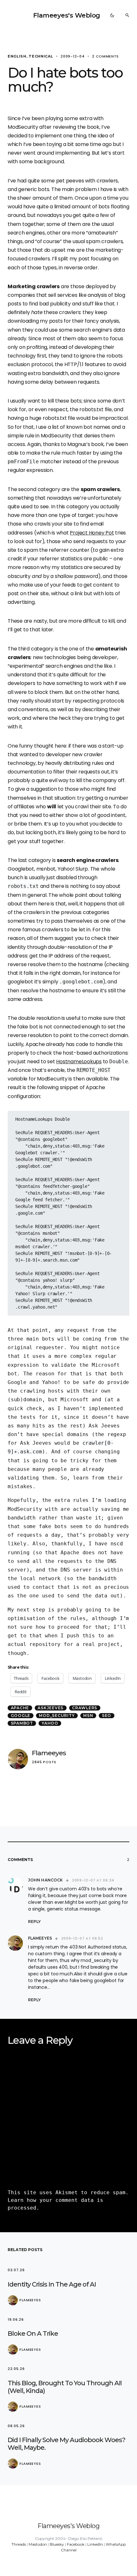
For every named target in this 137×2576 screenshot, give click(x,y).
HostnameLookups (79, 1061)
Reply (34, 1922)
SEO (107, 1715)
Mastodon (38, 2544)
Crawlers (85, 1708)
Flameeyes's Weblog (67, 15)
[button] (112, 15)
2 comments (105, 56)
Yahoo (50, 1723)
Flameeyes (49, 1753)
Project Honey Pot (92, 533)
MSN (88, 1715)
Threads (19, 2544)
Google (21, 1715)
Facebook (76, 2544)
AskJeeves (50, 1708)
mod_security (57, 1715)
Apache (20, 1708)
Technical (41, 56)
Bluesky (57, 2544)
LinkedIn (95, 2544)
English (17, 56)
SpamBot (22, 1723)
